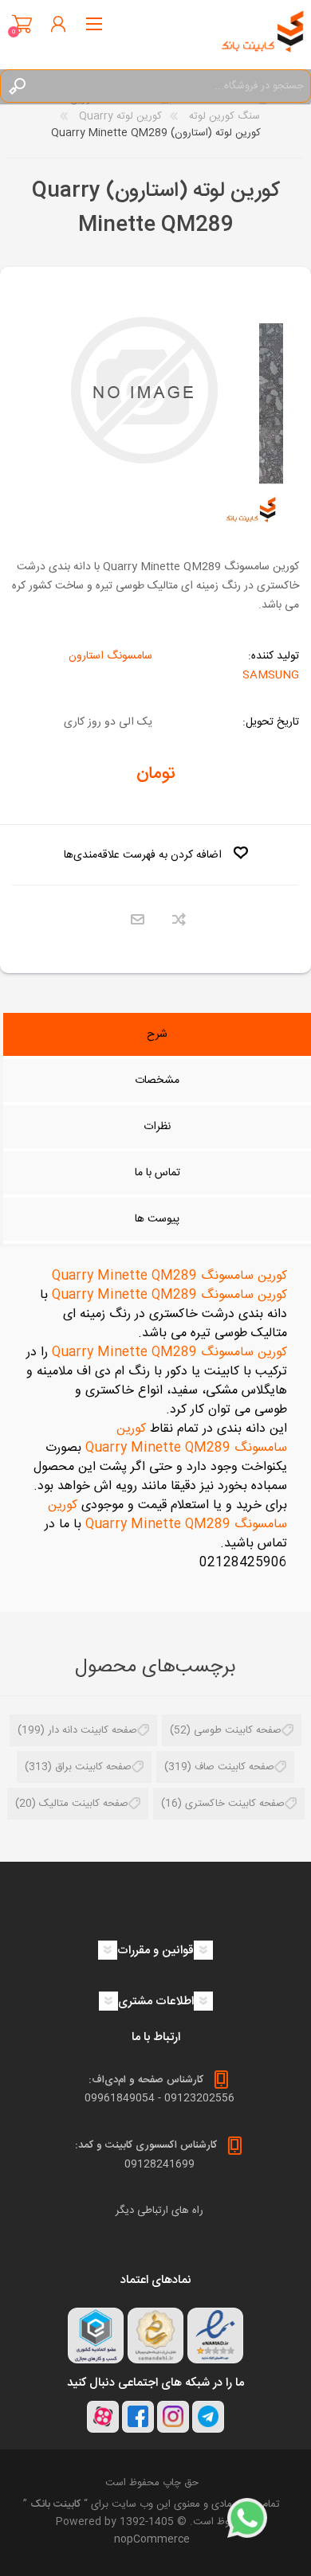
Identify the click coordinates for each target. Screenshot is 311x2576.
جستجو (17, 86)
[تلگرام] (208, 2417)
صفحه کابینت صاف (234, 1767)
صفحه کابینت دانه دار (93, 1730)
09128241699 (159, 2164)
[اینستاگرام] (173, 2417)
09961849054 (120, 2098)
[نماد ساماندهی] (155, 2336)
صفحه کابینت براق (93, 1767)
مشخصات (157, 1081)
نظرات (157, 1127)
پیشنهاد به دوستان (138, 920)
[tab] (157, 1036)
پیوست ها (157, 1219)
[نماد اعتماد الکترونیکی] (215, 2336)
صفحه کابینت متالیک (84, 1804)
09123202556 (199, 2098)
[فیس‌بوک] (138, 2417)
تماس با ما (157, 1173)
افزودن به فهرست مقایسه (179, 920)
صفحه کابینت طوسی (238, 1730)
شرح (157, 1034)
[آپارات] (103, 2417)
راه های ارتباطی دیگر (159, 2211)
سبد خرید (22, 24)
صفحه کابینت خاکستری (235, 1804)
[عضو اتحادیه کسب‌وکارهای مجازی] (96, 2336)
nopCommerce (152, 2539)
